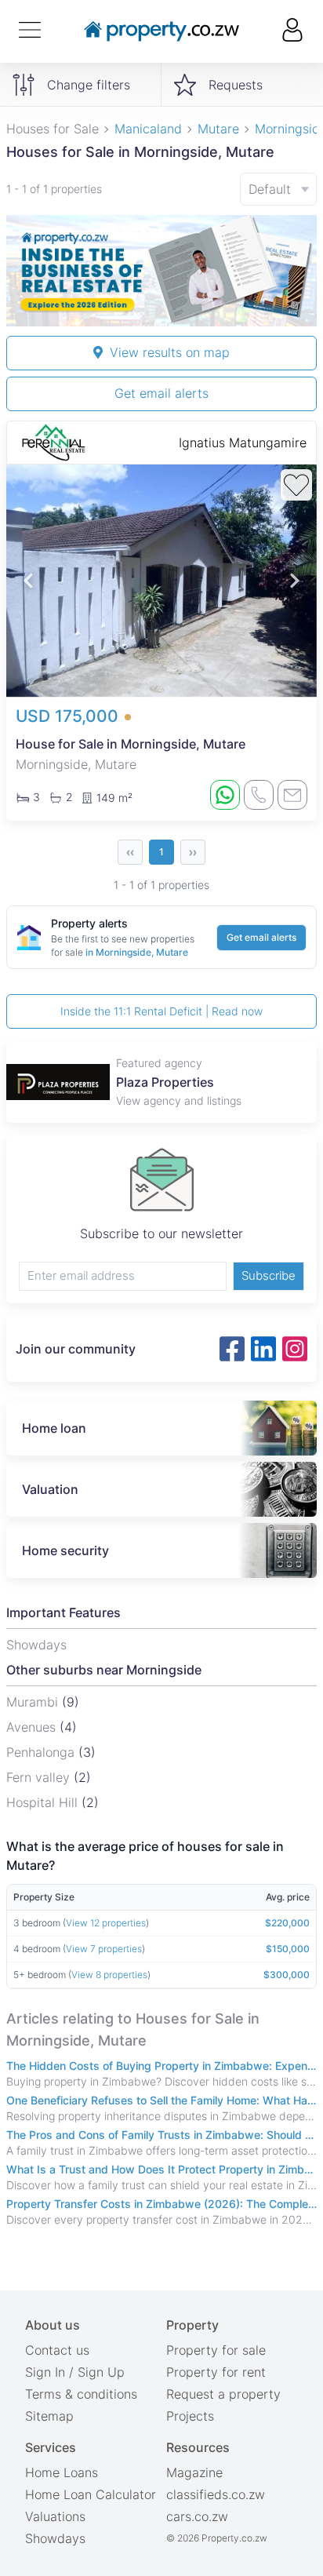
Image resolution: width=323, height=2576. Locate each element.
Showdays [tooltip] (36, 1645)
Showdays (55, 2538)
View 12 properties (106, 1923)
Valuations (55, 2516)
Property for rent (216, 2372)
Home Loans (62, 2472)
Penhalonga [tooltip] (42, 1752)
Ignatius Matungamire (243, 443)
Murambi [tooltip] (34, 1702)
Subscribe (269, 1275)
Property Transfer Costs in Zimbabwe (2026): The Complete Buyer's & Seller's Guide (161, 2204)
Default (270, 189)
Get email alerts (161, 393)
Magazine (194, 2472)
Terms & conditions (81, 2394)
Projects (190, 2416)
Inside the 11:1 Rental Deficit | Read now (161, 1011)
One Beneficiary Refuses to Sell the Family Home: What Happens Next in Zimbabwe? (161, 2100)
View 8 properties (109, 1975)
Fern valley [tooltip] (40, 1777)
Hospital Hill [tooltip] (44, 1802)
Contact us (57, 2350)
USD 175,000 (69, 716)
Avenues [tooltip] (33, 1727)
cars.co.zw (197, 2516)
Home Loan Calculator (91, 2494)
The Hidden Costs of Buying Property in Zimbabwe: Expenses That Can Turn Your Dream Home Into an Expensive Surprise (161, 2066)
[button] (28, 581)
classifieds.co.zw (216, 2494)
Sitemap (49, 2416)
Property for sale (216, 2350)
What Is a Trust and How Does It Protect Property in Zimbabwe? (161, 2169)
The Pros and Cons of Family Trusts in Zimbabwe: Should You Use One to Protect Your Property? (161, 2135)
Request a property (223, 2394)
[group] (161, 271)
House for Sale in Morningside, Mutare (131, 744)
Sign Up (101, 2372)
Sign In (45, 2372)
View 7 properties (104, 1949)
